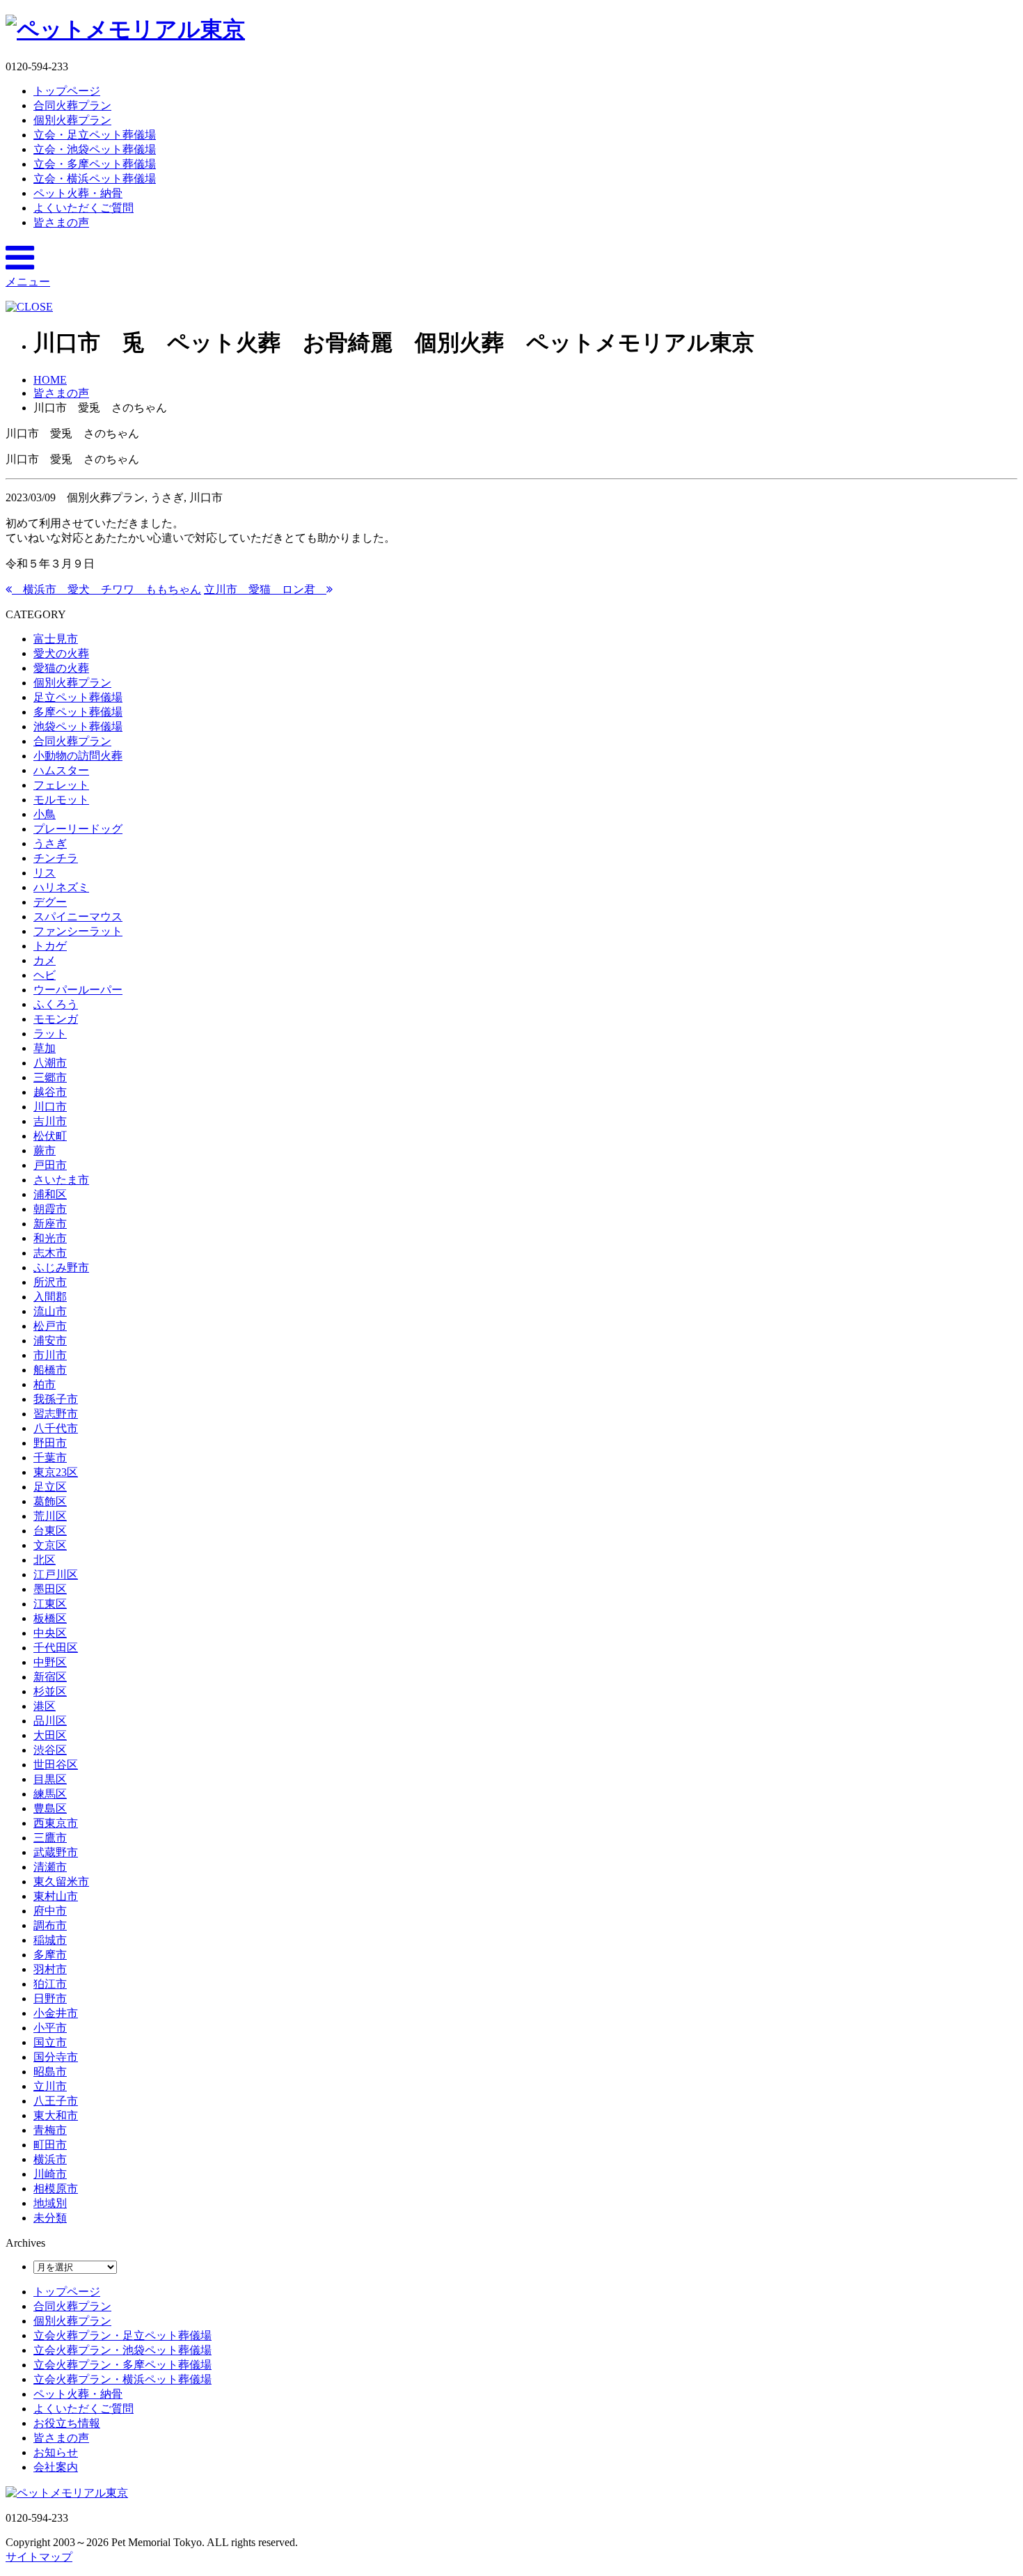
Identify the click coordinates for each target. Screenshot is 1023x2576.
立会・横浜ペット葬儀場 (95, 179)
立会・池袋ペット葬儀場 (95, 149)
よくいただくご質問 (84, 208)
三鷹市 (50, 1838)
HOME (50, 380)
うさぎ (50, 843)
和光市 (50, 1238)
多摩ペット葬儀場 (78, 712)
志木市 (50, 1253)
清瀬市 (50, 1867)
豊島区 (50, 1808)
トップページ (67, 91)
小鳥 (45, 814)
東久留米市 (61, 1882)
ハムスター (61, 770)
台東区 (50, 1531)
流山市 (50, 1311)
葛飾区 (50, 1501)
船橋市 (50, 1370)
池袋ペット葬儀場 (78, 727)
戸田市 (50, 1165)
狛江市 (50, 1984)
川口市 (50, 1107)
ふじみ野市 (61, 1267)
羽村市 (50, 1969)
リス (45, 873)
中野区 (50, 1662)
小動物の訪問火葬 (78, 756)
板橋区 (50, 1618)
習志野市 (56, 1414)
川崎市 (50, 2174)
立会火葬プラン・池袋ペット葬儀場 (122, 2350)
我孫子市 (56, 1399)
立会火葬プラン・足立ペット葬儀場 (122, 2335)
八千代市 (56, 1428)
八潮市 (50, 1063)
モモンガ (56, 1019)
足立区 (50, 1487)
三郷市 (50, 1077)
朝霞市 (50, 1209)
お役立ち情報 (67, 2423)
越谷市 (50, 1092)
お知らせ (56, 2452)
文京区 (50, 1545)
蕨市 (45, 1150)
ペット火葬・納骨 (78, 193)
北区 (45, 1560)
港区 (45, 1706)
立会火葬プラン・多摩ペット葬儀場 (122, 2365)
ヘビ (45, 975)
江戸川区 (56, 1574)
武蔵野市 (56, 1852)
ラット (50, 1034)
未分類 (50, 2218)
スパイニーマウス (78, 917)
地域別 (50, 2203)
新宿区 (50, 1677)
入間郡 (50, 1297)
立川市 (50, 2086)
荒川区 (50, 1516)
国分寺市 (56, 2057)
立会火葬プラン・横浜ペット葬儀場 (122, 2379)
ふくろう (56, 1004)
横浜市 (50, 2159)
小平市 (50, 2028)
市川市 (50, 1355)
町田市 (50, 2145)
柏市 (45, 1384)
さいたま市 (61, 1180)
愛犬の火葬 (61, 653)
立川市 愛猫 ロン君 (265, 589)
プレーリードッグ (78, 829)
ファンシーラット (78, 931)
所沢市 (50, 1282)
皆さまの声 (61, 222)
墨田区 (50, 1589)
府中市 (50, 1911)
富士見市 (56, 639)
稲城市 (50, 1940)
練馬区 (50, 1794)
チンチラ (56, 858)
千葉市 (50, 1458)
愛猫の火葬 (61, 668)
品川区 (50, 1721)
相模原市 (56, 2189)
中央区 (50, 1633)
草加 (45, 1048)
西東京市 (56, 1823)
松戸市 (50, 1326)
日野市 (50, 1998)
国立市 (50, 2042)
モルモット (61, 800)
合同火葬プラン (72, 105)
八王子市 (56, 2101)
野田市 (50, 1443)
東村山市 (56, 1896)
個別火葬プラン (72, 120)
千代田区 (56, 1648)
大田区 (50, 1735)
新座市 (50, 1224)
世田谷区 (56, 1765)
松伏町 (50, 1136)
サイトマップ (39, 2557)
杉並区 (50, 1691)
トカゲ (50, 946)
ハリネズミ (61, 887)
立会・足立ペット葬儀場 (95, 135)
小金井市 (56, 2013)
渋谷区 (50, 1750)
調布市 (50, 1925)
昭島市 (50, 2072)
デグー (50, 902)
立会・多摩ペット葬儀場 (95, 164)
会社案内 (56, 2467)
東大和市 (56, 2115)
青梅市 (50, 2130)
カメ (45, 960)
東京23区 (56, 1472)
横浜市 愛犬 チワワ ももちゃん (106, 589)
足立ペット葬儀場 (78, 697)
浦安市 (50, 1341)
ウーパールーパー (78, 990)
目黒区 (50, 1779)
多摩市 (50, 1955)
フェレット (61, 785)
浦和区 (50, 1194)
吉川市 (50, 1121)
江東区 (50, 1604)
